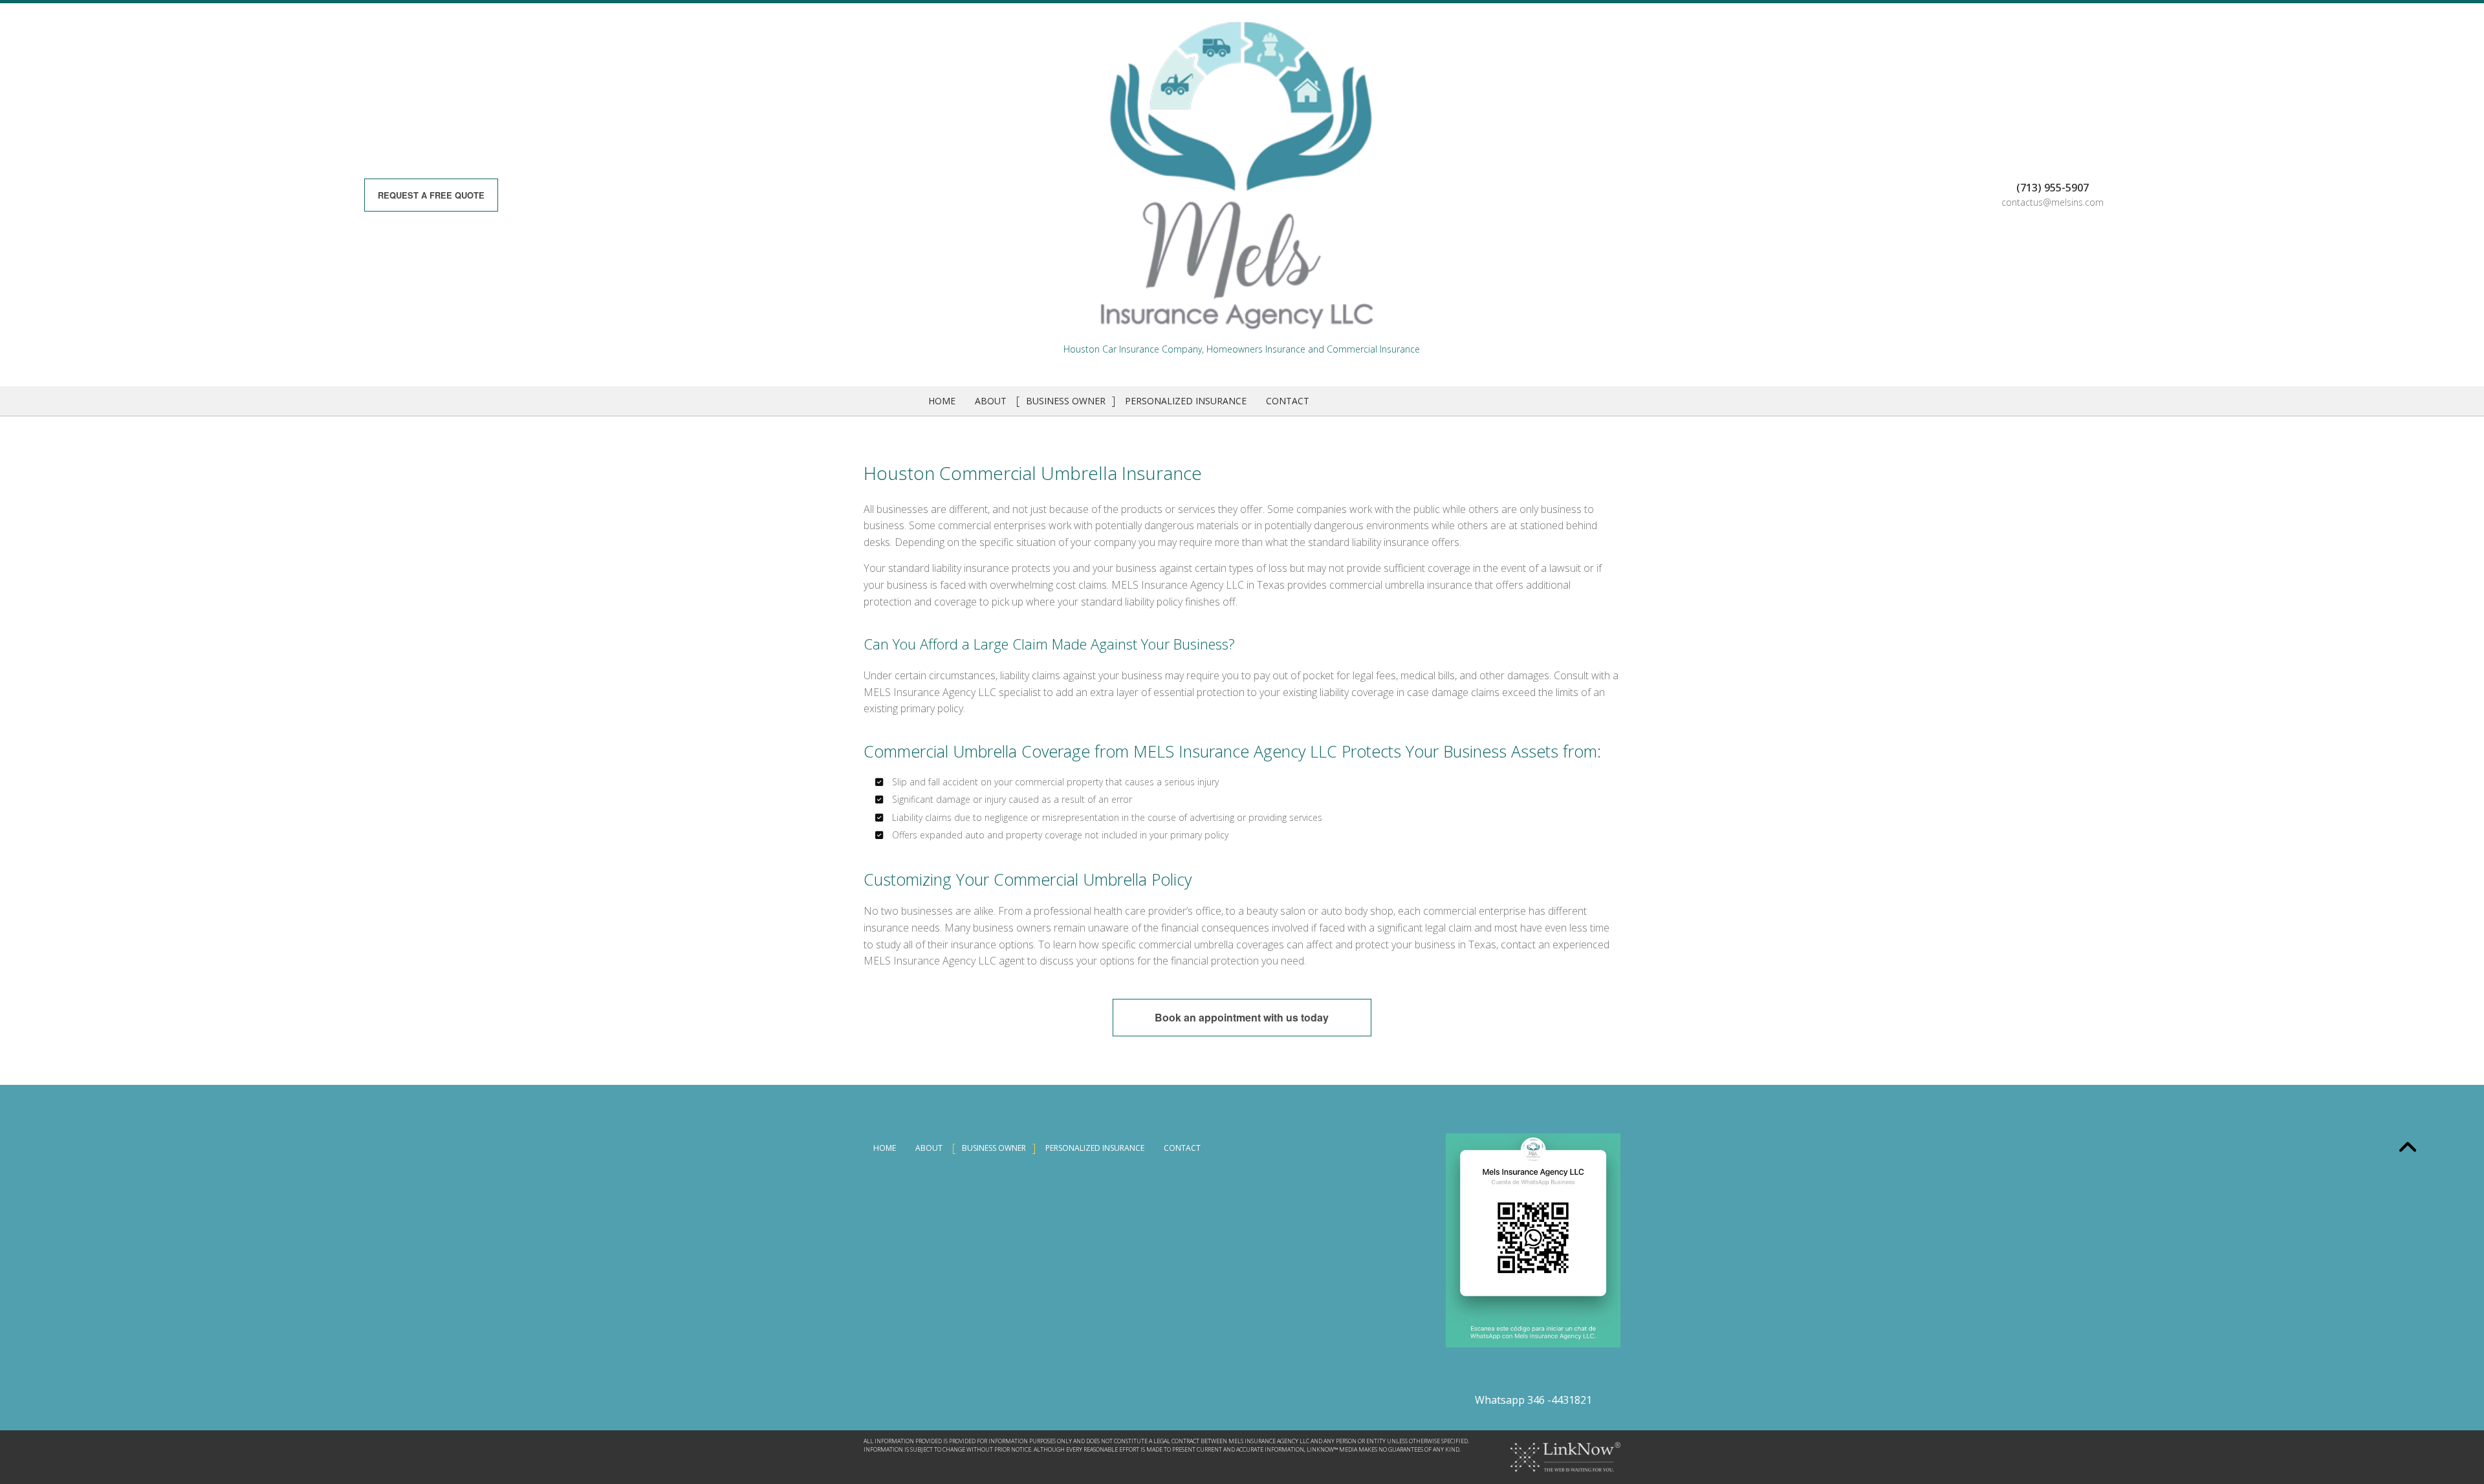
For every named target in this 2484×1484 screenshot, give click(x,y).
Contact (1288, 401)
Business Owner (1066, 401)
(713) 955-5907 (2053, 188)
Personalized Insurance (1186, 401)
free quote (431, 195)
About (991, 401)
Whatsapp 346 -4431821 (1533, 1400)
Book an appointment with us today (1242, 1017)
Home (942, 401)
